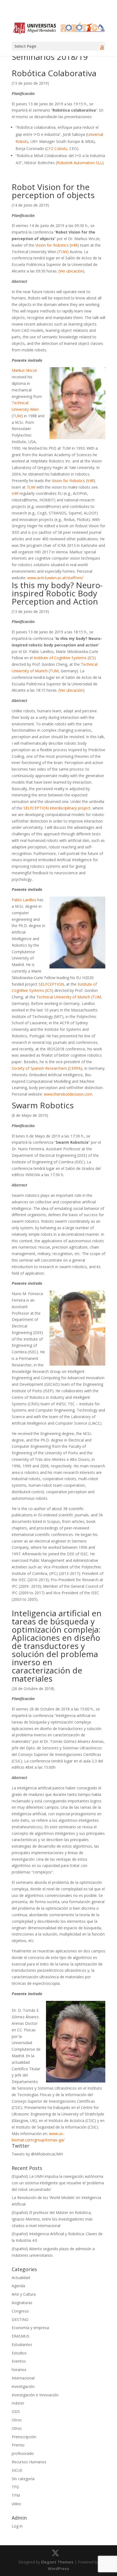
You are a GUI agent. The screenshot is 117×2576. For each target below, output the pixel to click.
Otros (17, 2420)
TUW (17, 416)
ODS (16, 2411)
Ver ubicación (71, 271)
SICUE (17, 2470)
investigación (23, 2386)
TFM (16, 2495)
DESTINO (20, 2319)
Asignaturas (22, 2303)
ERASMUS (21, 2336)
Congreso (20, 2311)
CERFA (75, 1068)
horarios (19, 2370)
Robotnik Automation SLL (80, 163)
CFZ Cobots (57, 148)
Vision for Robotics (52, 245)
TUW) (64, 252)
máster (18, 2403)
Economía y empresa (30, 2328)
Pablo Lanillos (24, 900)
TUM (54, 671)
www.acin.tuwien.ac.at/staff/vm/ (55, 578)
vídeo (16, 2504)
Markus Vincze (24, 370)
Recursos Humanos (29, 2462)
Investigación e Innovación (35, 2395)
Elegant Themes (57, 2562)
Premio (18, 2445)
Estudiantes (22, 2345)
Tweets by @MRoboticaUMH (37, 2154)
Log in (17, 2526)
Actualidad (21, 2278)
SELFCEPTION (51, 984)
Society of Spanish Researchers (39, 1068)
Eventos (19, 2361)
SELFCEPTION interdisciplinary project (57, 808)
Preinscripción (24, 2437)
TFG (15, 2487)
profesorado (23, 2453)
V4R (74, 245)
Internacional (23, 2378)
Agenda (18, 2286)
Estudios (19, 2353)
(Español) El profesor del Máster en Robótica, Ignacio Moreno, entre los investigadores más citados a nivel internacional (52, 2219)
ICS (92, 658)
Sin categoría (23, 2479)
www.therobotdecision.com (68, 1094)
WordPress (59, 2569)
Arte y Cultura (24, 2294)
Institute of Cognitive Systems (60, 658)
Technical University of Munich (63, 997)
